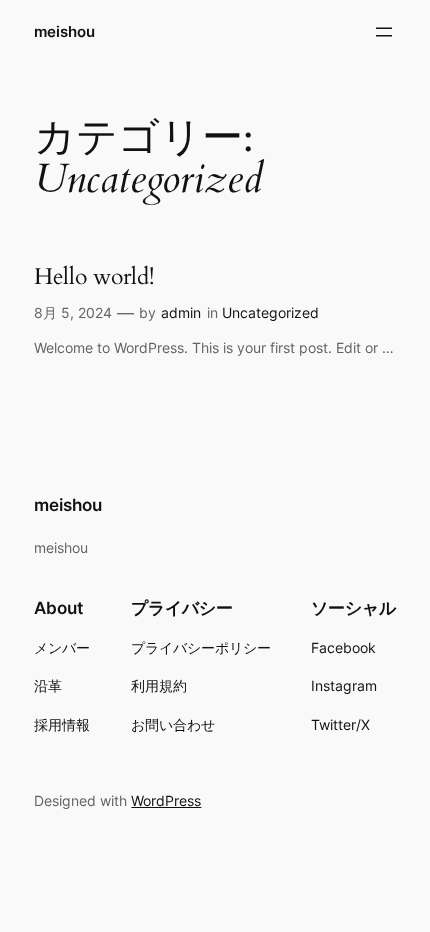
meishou (64, 32)
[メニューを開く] (384, 32)
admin (181, 312)
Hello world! (94, 277)
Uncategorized (270, 312)
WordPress (166, 800)
